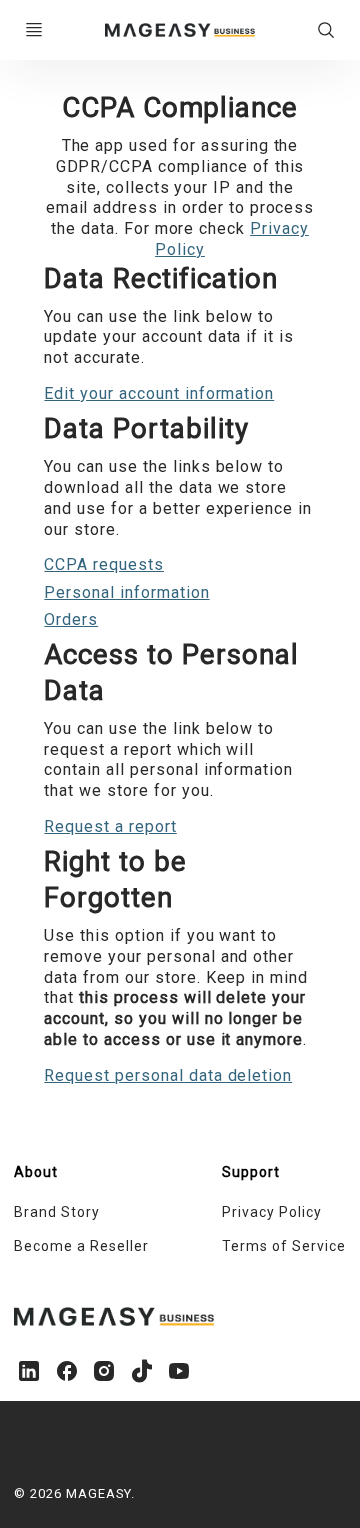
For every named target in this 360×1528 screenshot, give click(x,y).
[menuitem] (97, 1213)
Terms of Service (283, 1246)
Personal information (126, 592)
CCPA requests (103, 564)
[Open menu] (34, 30)
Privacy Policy (271, 1212)
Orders (71, 619)
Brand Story (57, 1212)
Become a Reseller (81, 1246)
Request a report (110, 826)
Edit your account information (159, 393)
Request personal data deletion (168, 1075)
